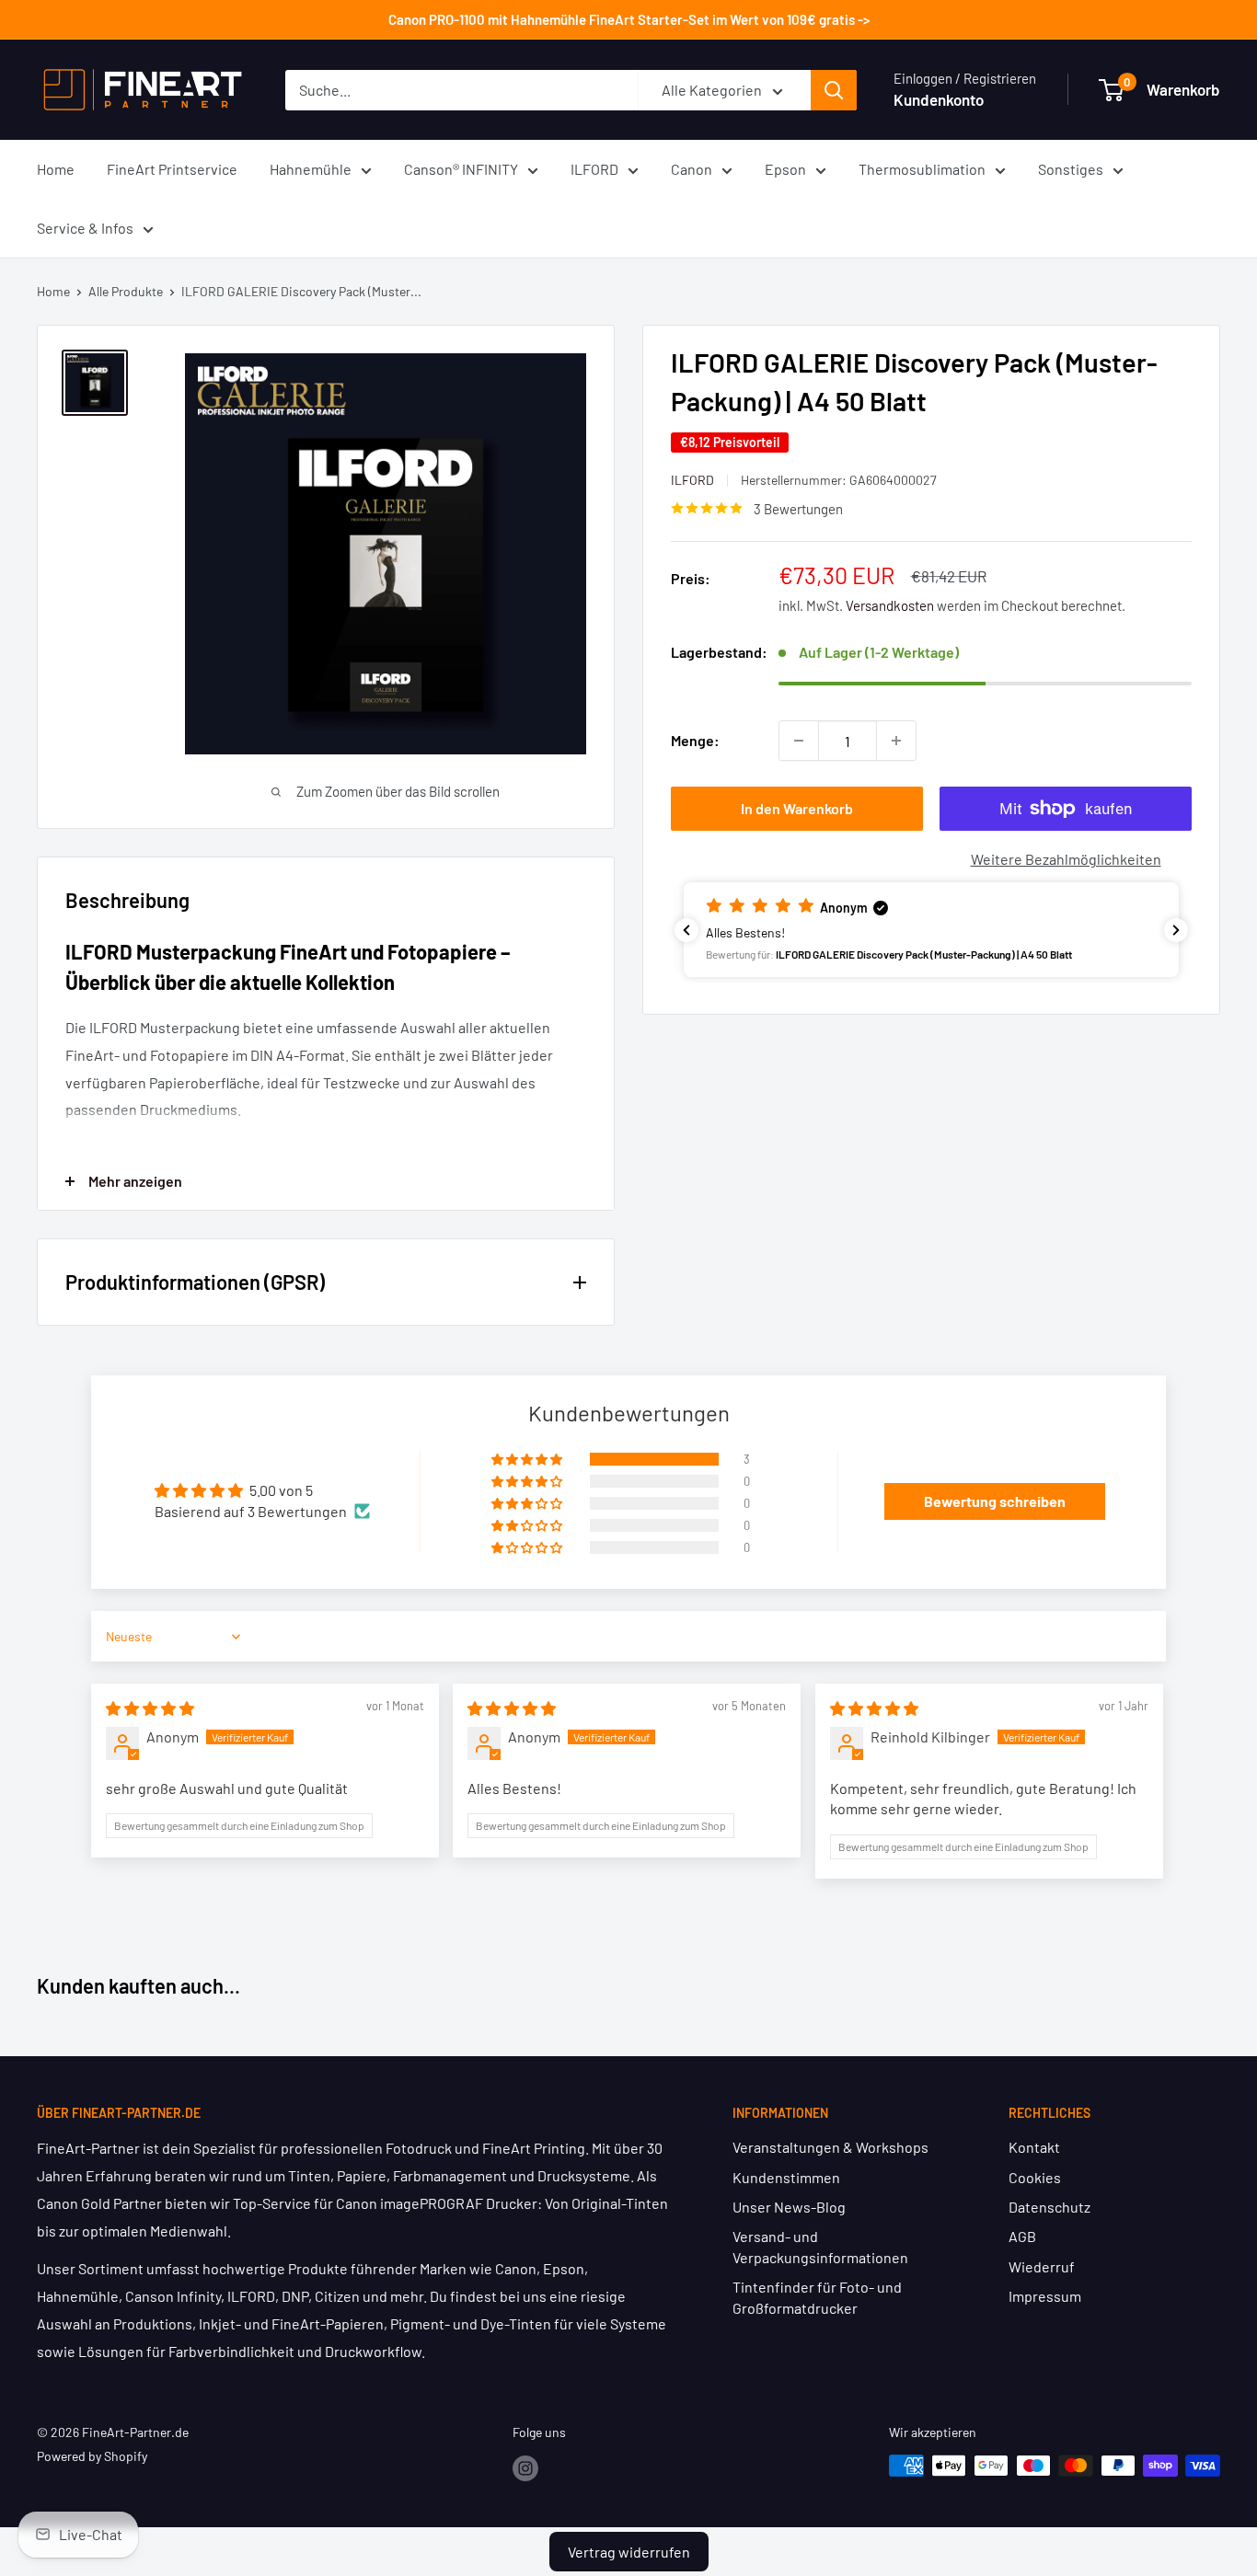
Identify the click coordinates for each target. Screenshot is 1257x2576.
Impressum (1045, 2296)
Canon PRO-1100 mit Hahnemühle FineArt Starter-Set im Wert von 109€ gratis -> (629, 19)
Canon (692, 169)
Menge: (695, 740)
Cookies (1035, 2177)
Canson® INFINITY (461, 169)
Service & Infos (85, 228)
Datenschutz (1049, 2207)
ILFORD (594, 169)
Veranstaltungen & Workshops (830, 2147)
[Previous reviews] (686, 930)
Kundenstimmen (786, 2177)
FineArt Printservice (172, 169)
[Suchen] (834, 90)
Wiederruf (1042, 2266)
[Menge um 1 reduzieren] (799, 741)
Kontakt (1034, 2147)
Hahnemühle (311, 169)
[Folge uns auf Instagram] (525, 2467)
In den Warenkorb (797, 808)
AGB (1022, 2236)
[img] (150, 1708)
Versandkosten (890, 605)
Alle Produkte (126, 291)
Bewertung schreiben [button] (995, 1501)
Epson (785, 169)
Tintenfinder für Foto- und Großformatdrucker (817, 2297)
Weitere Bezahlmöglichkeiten (1066, 859)
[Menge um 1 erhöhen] (896, 741)
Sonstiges (1071, 169)
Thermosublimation (922, 169)
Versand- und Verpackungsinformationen (820, 2246)
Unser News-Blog (789, 2207)
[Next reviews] (1176, 930)
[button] (931, 930)
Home (56, 169)
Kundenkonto (939, 99)
